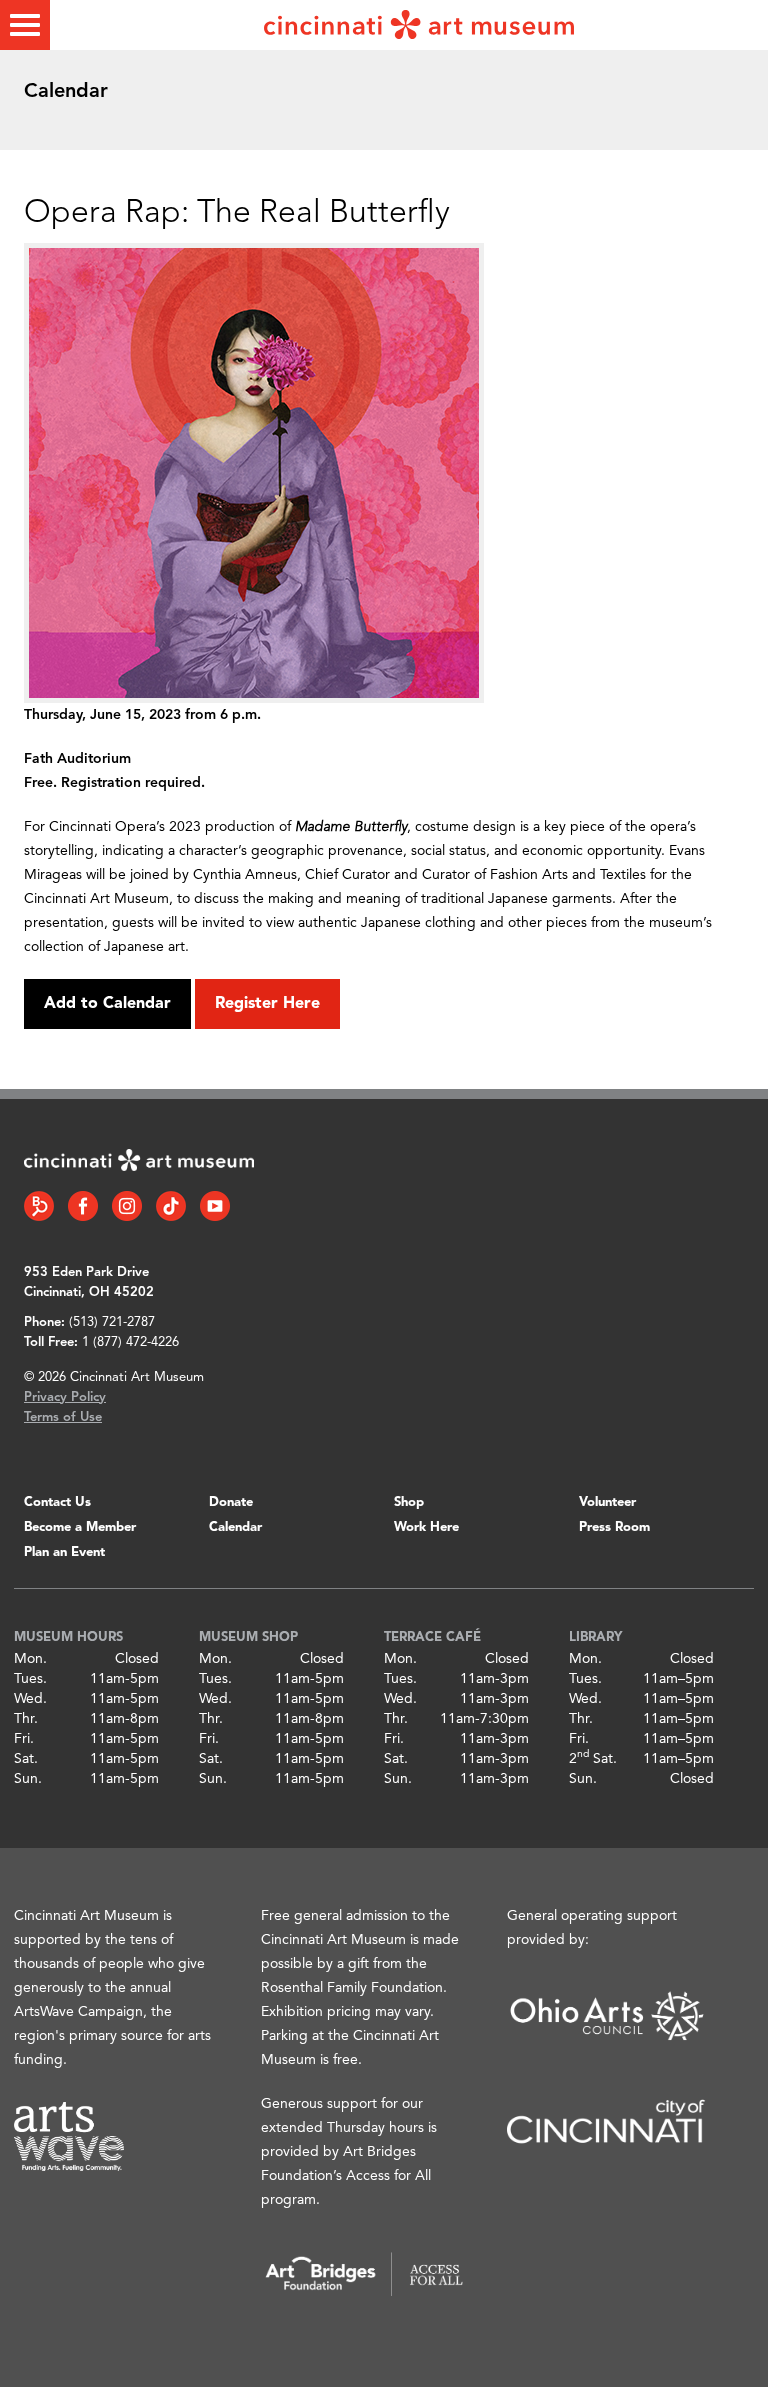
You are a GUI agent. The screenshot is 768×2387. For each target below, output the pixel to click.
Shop (409, 1502)
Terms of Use (63, 1417)
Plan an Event (64, 1552)
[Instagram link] (127, 1206)
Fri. (24, 1739)
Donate (231, 1502)
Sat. (26, 1759)
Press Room (614, 1527)
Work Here (426, 1527)
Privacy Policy (65, 1397)
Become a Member (80, 1527)
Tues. (30, 1679)
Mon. (30, 1659)
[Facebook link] (83, 1206)
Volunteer (607, 1502)
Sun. (28, 1779)
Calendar (235, 1527)
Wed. (30, 1699)
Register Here (267, 1004)
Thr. (26, 1719)
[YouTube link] (215, 1206)
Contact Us (57, 1502)
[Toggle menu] (25, 25)
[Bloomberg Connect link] (39, 1206)
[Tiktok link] (171, 1206)
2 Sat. (593, 1759)
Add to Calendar (107, 1004)
